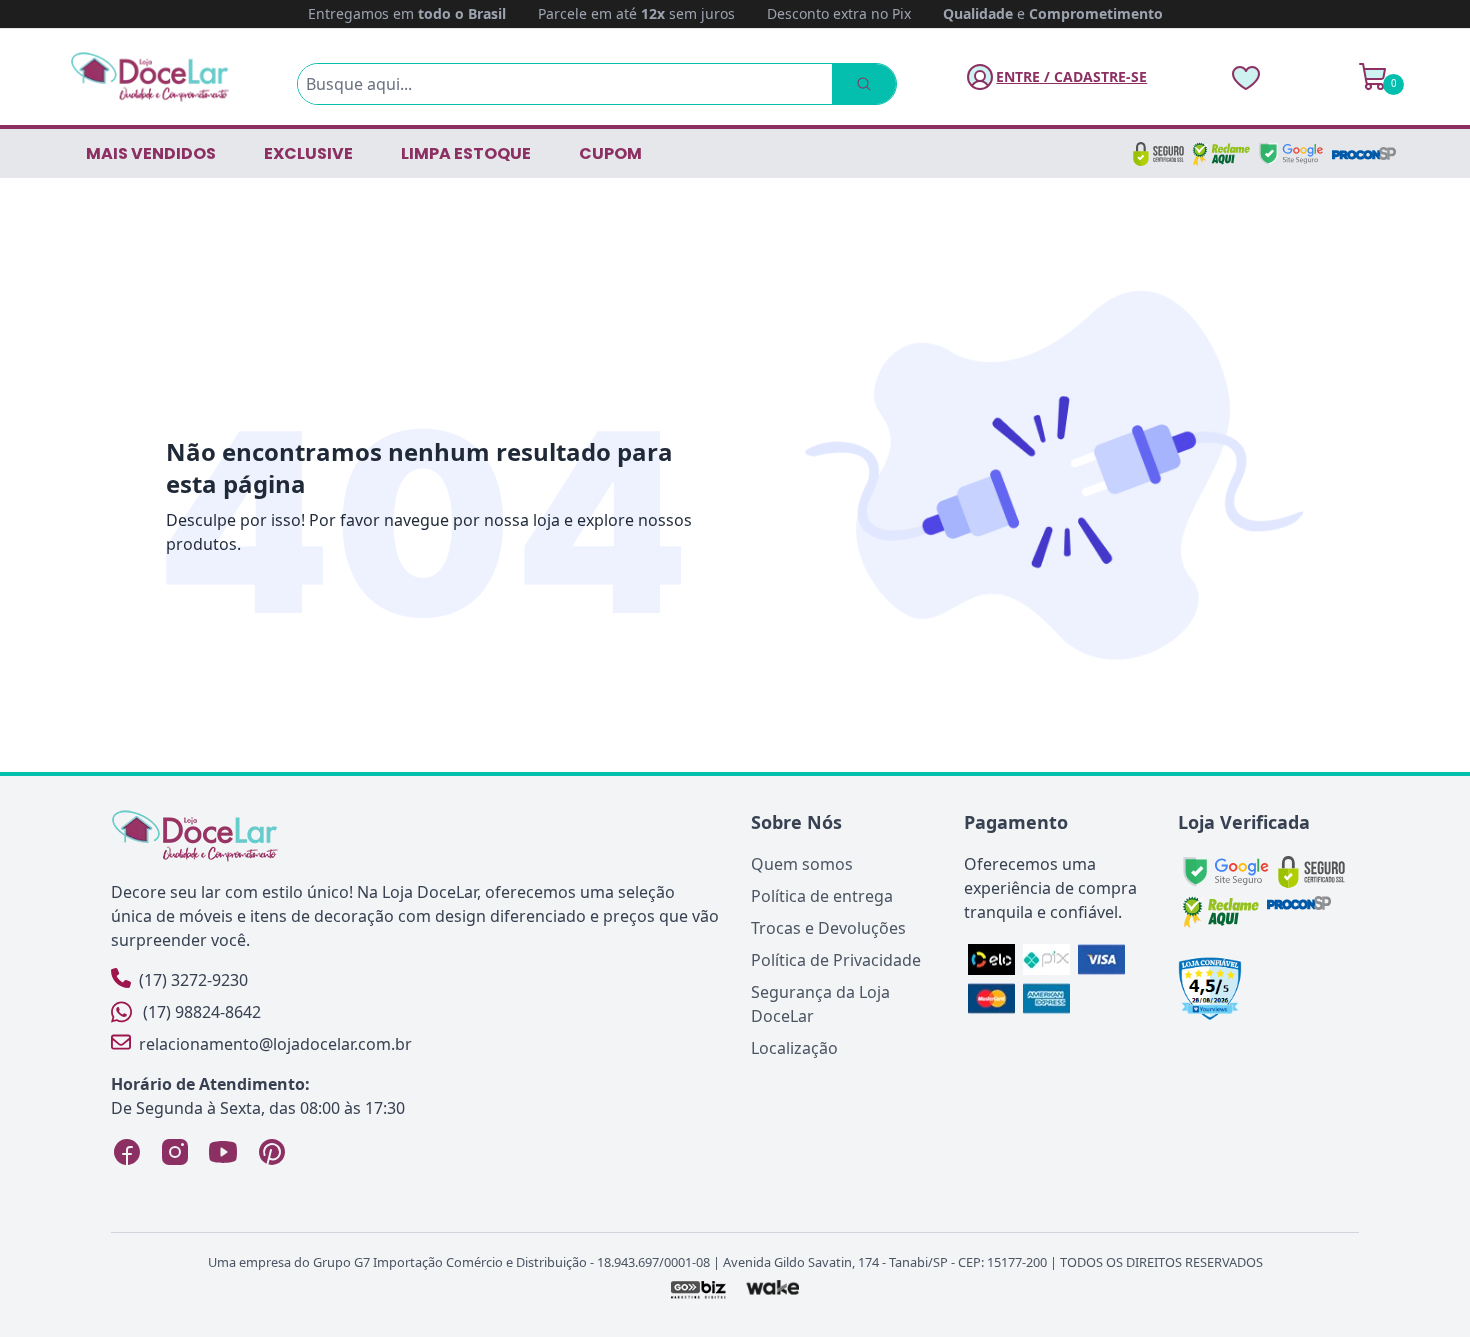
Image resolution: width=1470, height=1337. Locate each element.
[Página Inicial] (150, 76)
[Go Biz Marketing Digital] (697, 1289)
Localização (794, 1048)
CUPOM (610, 153)
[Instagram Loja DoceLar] (175, 1152)
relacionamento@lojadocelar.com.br (275, 1044)
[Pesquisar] (864, 84)
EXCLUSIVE (308, 153)
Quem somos (802, 864)
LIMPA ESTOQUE (466, 153)
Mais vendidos (151, 153)
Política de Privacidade (836, 960)
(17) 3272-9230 (193, 980)
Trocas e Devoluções (828, 928)
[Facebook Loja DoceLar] (127, 1152)
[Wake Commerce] (773, 1289)
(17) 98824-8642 (202, 1012)
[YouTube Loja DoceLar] (223, 1152)
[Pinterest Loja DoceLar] (271, 1152)
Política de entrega (822, 896)
